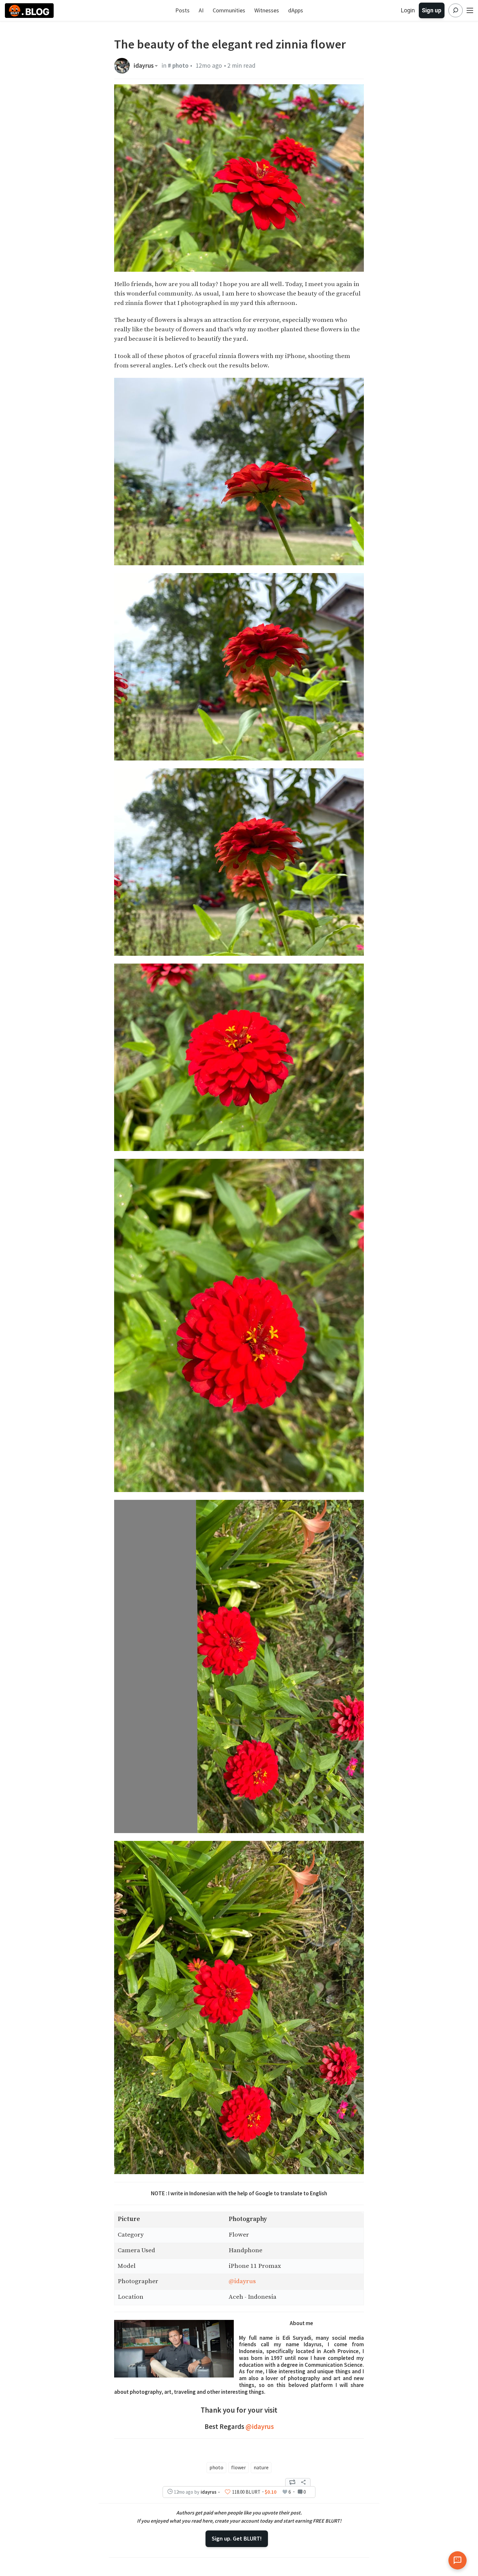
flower (239, 2467)
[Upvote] (228, 2492)
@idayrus (242, 2281)
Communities (229, 10)
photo (216, 2467)
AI (201, 10)
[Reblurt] (292, 2482)
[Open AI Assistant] (458, 2560)
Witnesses (267, 10)
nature (261, 2467)
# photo (178, 65)
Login (408, 10)
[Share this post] (303, 2482)
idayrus (144, 66)
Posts (182, 10)
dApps (296, 10)
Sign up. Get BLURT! (237, 2538)
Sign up (432, 10)
